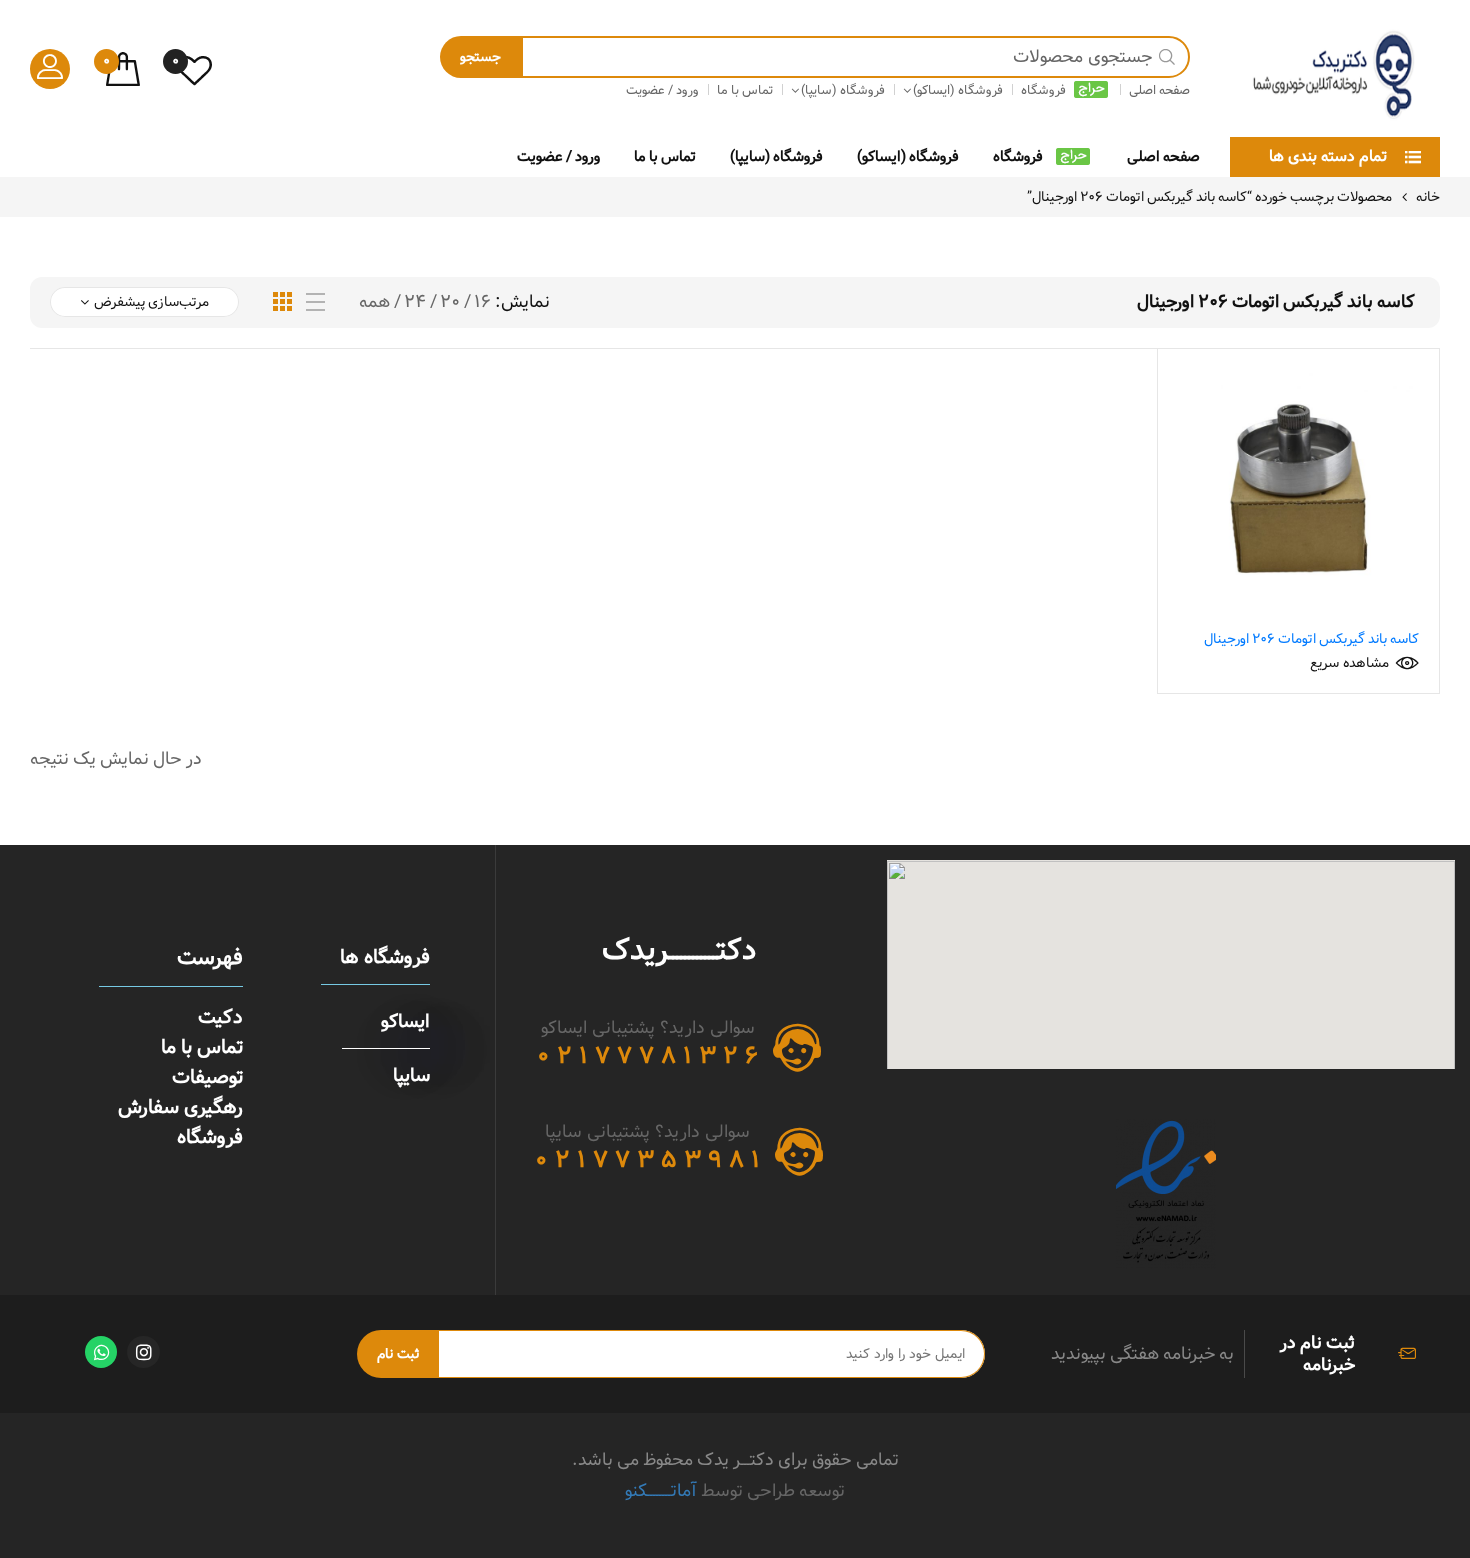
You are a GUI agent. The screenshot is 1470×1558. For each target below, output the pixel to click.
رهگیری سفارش (180, 1107)
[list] (315, 302)
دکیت (220, 1017)
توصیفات (207, 1077)
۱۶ (482, 302)
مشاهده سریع (1349, 663)
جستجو (480, 57)
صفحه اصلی (1163, 156)
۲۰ (450, 302)
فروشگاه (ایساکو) (908, 156)
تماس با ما (665, 156)
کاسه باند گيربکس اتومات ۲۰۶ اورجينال (1311, 639)
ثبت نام (398, 1354)
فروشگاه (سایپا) (776, 156)
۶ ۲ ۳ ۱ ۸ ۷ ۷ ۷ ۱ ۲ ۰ (647, 1056)
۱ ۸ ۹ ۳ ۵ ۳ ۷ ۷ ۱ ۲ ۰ (647, 1160)
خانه (1428, 197)
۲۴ (415, 302)
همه (374, 302)
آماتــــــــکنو (661, 1490)
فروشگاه (1018, 156)
